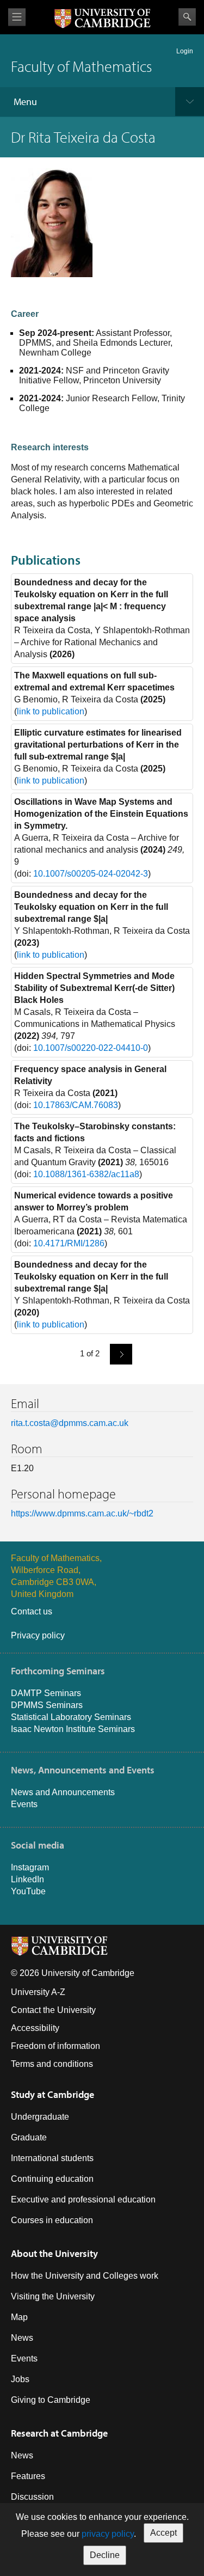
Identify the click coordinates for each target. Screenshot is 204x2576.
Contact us (32, 1611)
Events (24, 1804)
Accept (163, 2533)
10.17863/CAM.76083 (76, 1105)
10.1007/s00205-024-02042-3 (91, 874)
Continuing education (52, 2179)
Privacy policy (38, 1635)
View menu (17, 17)
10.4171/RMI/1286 (69, 1243)
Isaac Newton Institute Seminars (73, 1729)
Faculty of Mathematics (81, 66)
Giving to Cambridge (51, 2400)
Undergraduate (40, 2117)
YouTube (28, 1891)
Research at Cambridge (59, 2433)
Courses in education (52, 2220)
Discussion (32, 2497)
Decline (105, 2555)
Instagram (30, 1867)
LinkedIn (27, 1879)
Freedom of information (55, 2046)
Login (185, 51)
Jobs (20, 2379)
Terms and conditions (52, 2064)
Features (28, 2476)
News (22, 2338)
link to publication (51, 711)
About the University (54, 2253)
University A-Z (38, 1992)
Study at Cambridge (52, 2094)
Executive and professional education (83, 2199)
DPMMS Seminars (47, 1705)
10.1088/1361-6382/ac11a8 (86, 1174)
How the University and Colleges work (85, 2276)
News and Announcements (63, 1792)
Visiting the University (53, 2296)
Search (187, 17)
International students (52, 2158)
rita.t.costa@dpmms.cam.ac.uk (70, 1423)
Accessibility (35, 2028)
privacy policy (108, 2534)
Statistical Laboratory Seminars (71, 1717)
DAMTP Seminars (46, 1693)
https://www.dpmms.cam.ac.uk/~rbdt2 (82, 1513)
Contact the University (53, 2010)
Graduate (29, 2137)
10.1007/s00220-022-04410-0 (91, 1048)
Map (19, 2317)
